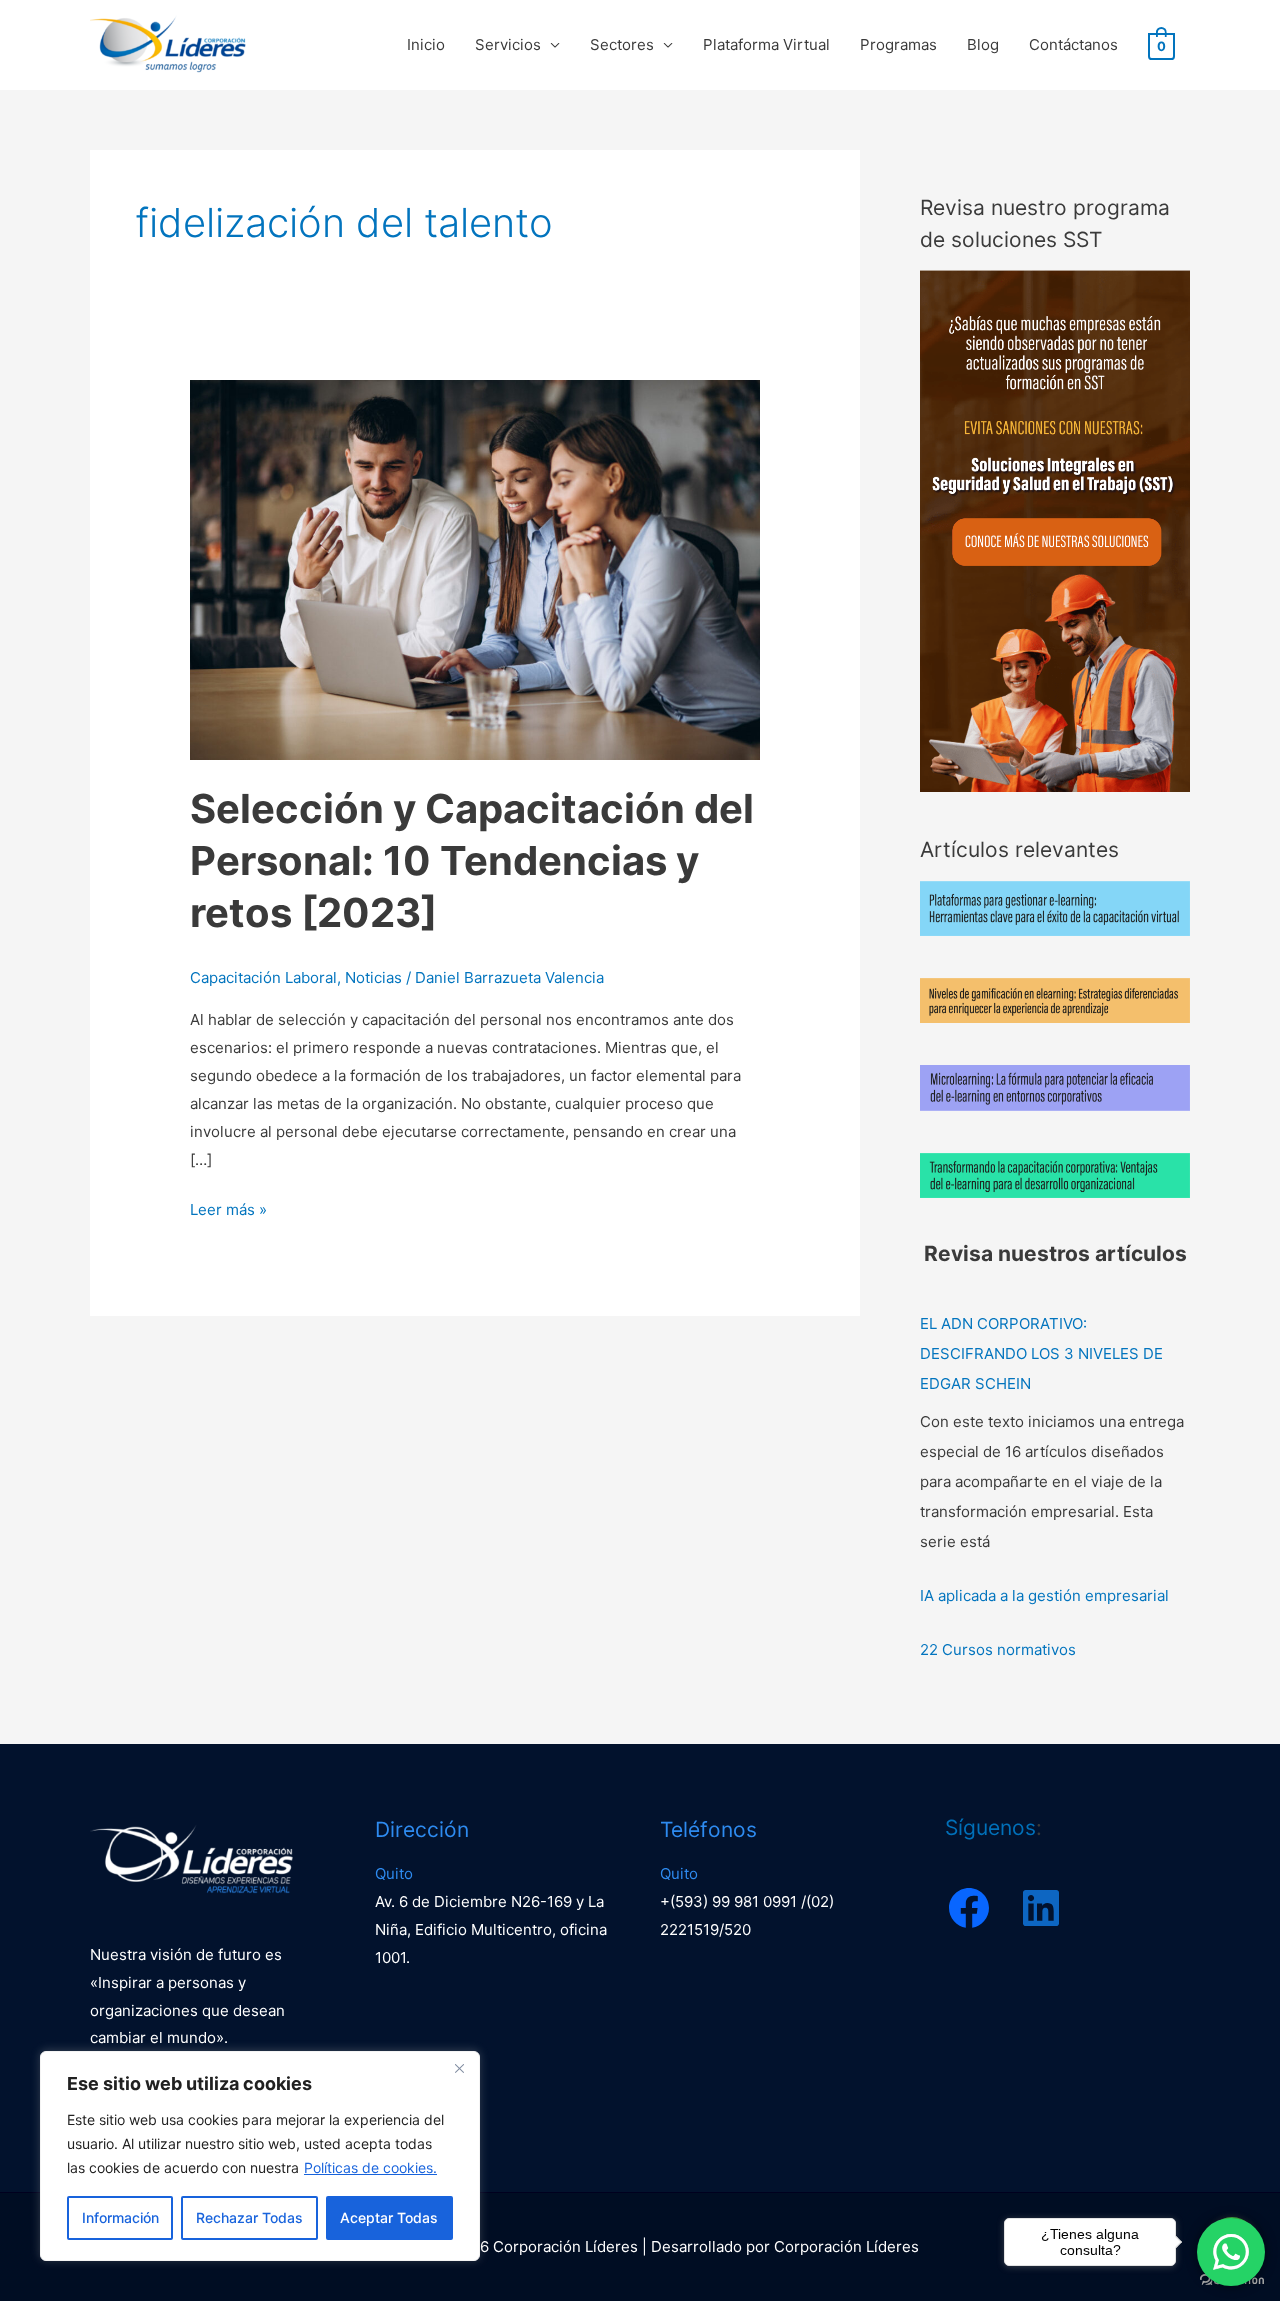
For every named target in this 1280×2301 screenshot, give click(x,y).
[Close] (459, 2068)
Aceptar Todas (389, 2217)
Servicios (508, 44)
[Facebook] (969, 1908)
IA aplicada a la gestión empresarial (1044, 1595)
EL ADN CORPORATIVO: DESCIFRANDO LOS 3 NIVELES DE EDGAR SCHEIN (1041, 1353)
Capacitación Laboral (263, 977)
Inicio (426, 44)
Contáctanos (1073, 44)
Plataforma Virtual (766, 44)
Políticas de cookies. (370, 2167)
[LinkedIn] (1041, 1908)
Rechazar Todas (249, 2217)
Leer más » (228, 1207)
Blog (983, 44)
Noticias (373, 977)
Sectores (622, 44)
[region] (260, 2156)
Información (120, 2217)
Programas (898, 44)
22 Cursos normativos (998, 1649)
